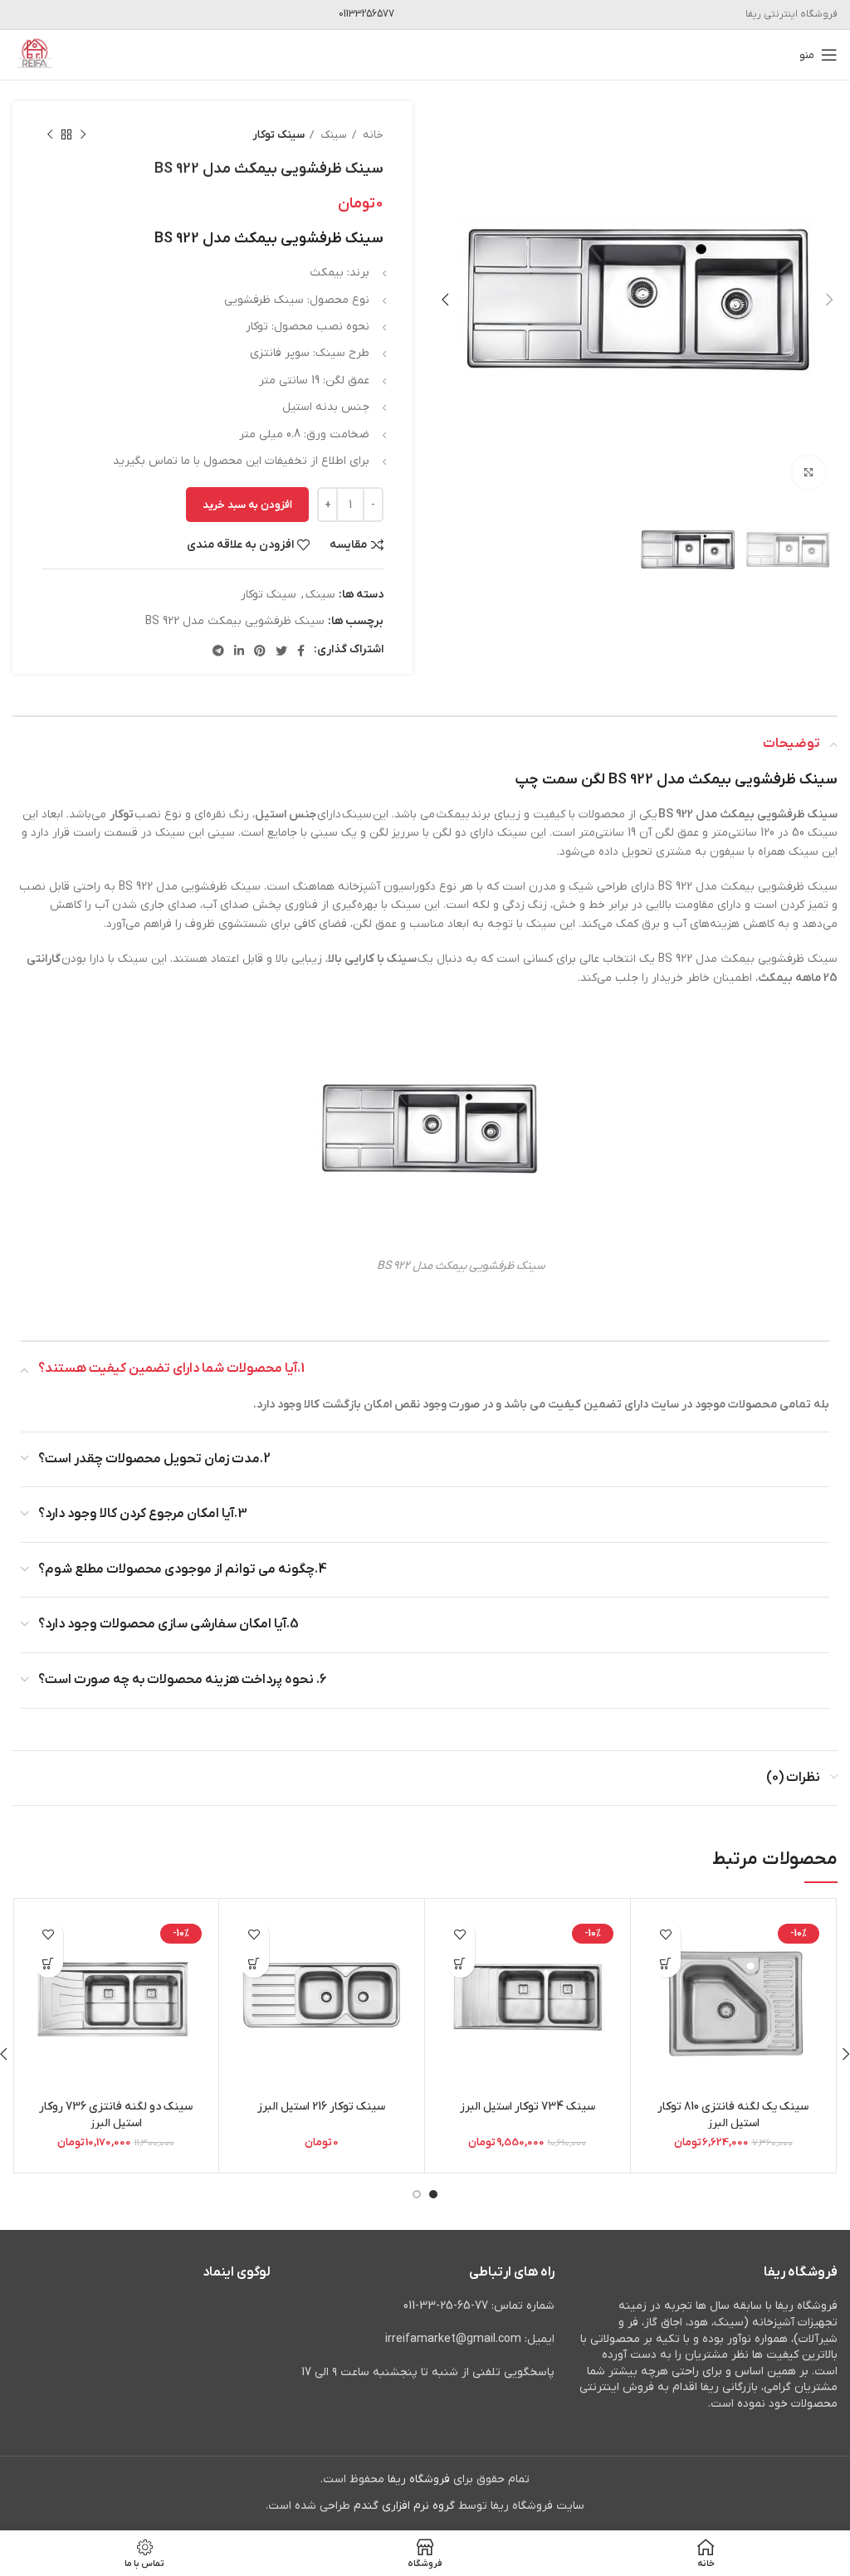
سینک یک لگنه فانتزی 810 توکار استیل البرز (733, 2115)
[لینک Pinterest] (260, 651)
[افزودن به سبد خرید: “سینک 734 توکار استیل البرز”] (460, 1963)
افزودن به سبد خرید (247, 505)
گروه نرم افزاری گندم (404, 2506)
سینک (332, 135)
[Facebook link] (301, 651)
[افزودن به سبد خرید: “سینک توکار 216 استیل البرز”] (254, 1963)
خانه (372, 135)
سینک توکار (279, 135)
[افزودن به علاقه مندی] (666, 1934)
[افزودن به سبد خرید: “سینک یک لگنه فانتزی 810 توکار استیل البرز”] (666, 1963)
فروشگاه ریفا (419, 2479)
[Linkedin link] (239, 651)
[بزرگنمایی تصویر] (808, 472)
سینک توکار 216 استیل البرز (321, 2107)
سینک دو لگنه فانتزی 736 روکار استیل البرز (116, 2115)
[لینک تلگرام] (218, 651)
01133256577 (366, 14)
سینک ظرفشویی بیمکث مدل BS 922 (235, 621)
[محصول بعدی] (50, 135)
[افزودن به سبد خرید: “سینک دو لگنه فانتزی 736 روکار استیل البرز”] (49, 1963)
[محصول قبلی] (83, 135)
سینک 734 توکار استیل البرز (528, 2107)
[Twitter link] (281, 651)
